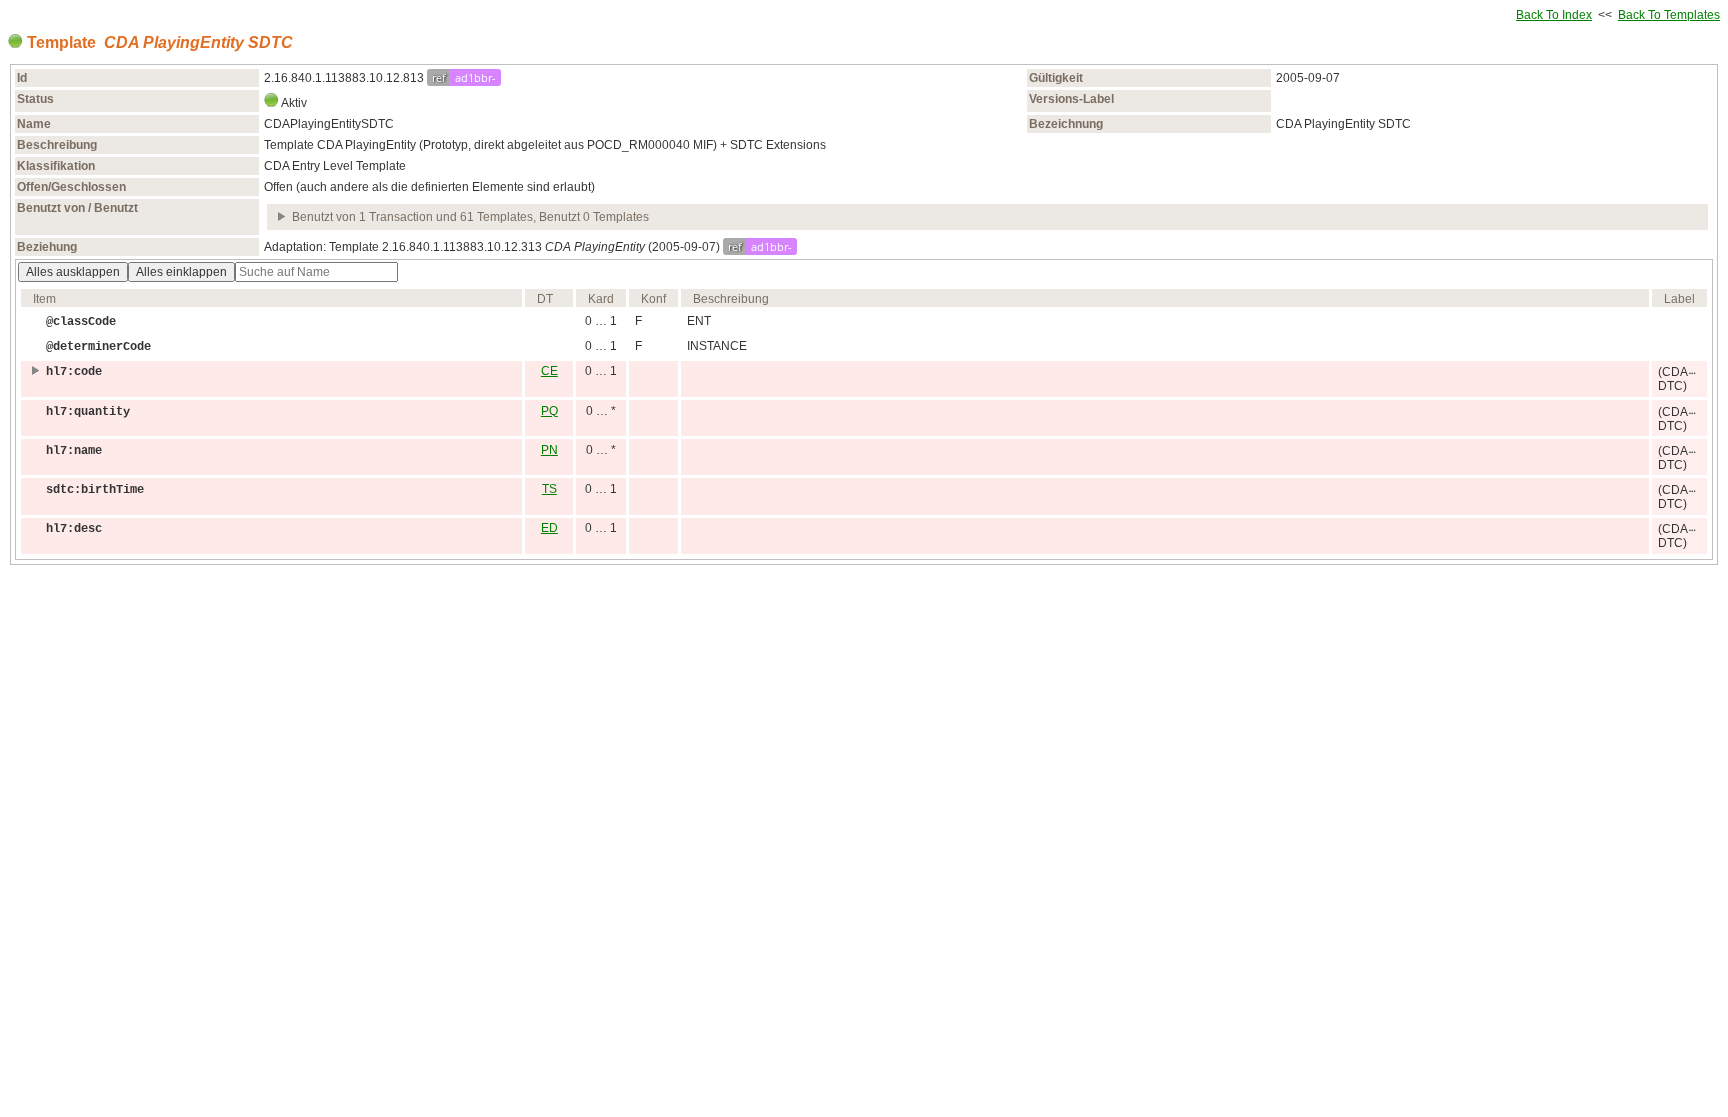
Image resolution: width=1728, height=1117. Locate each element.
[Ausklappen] (282, 217)
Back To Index (1554, 15)
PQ (549, 411)
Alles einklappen (181, 272)
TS (549, 489)
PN (549, 450)
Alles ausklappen (73, 272)
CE (549, 371)
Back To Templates (1669, 15)
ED (549, 528)
